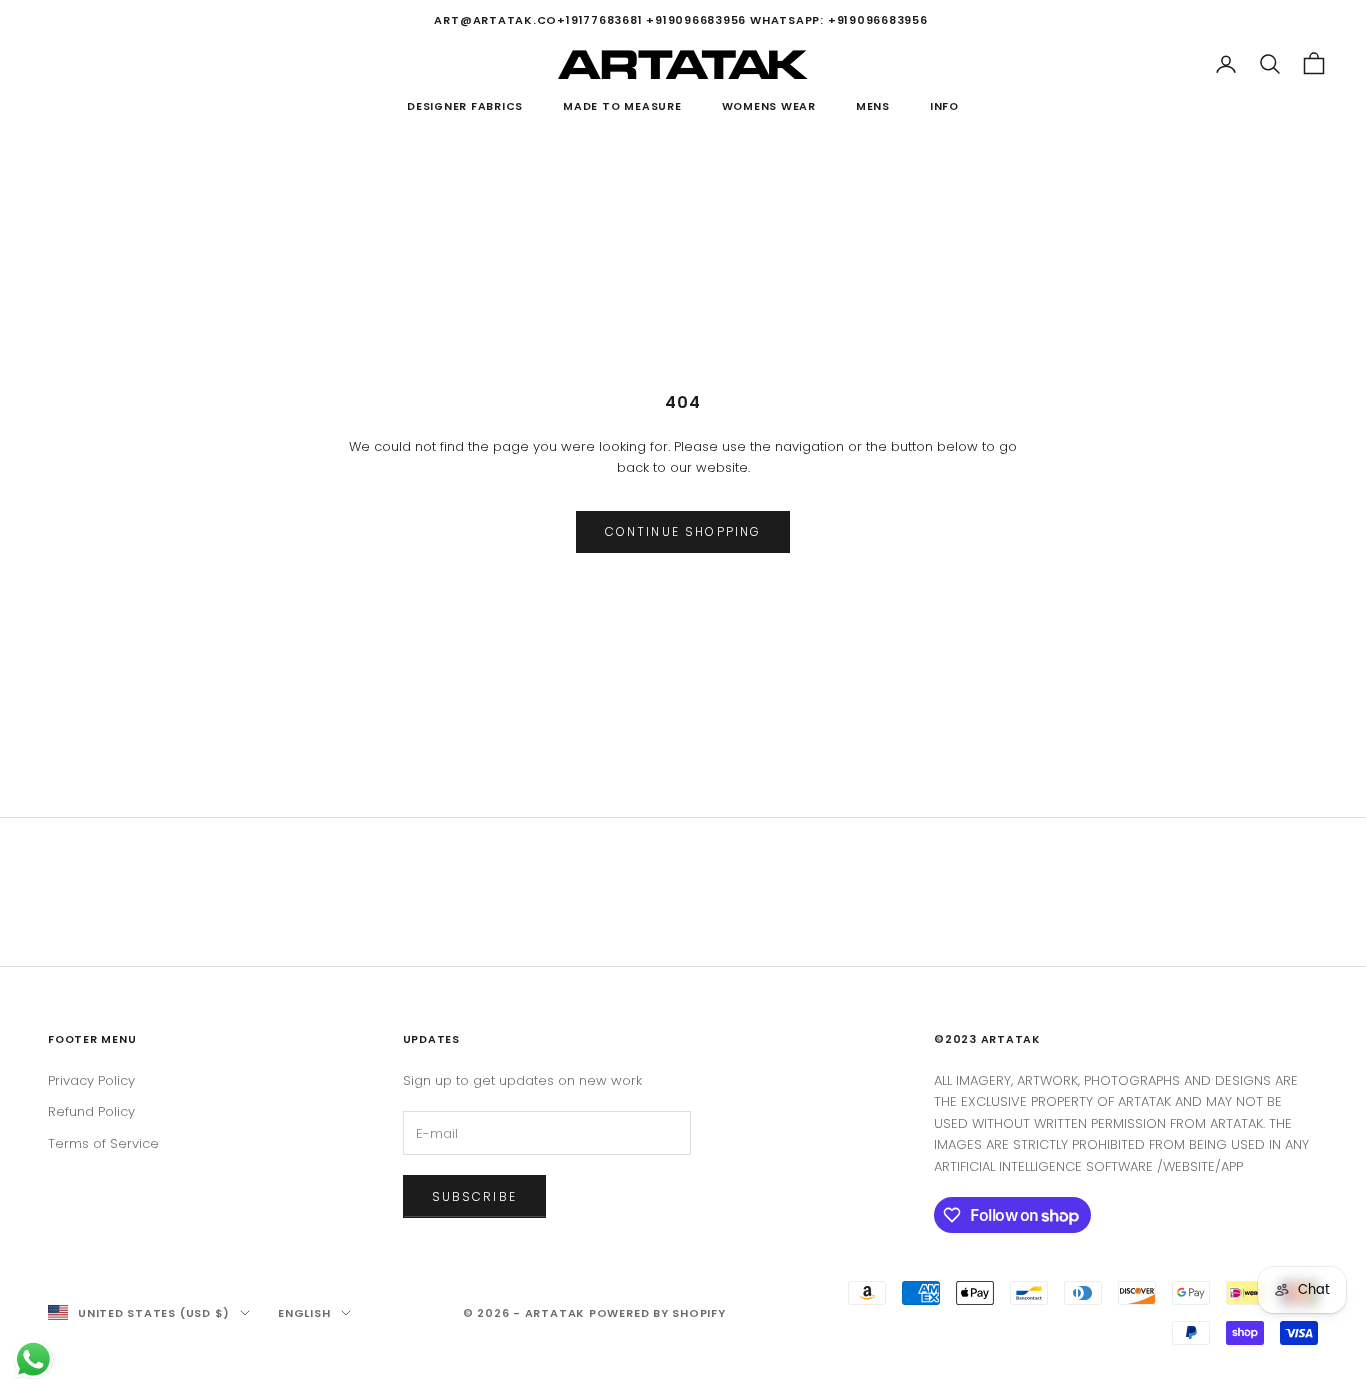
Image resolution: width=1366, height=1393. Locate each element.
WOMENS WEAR (769, 106)
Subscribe (474, 1196)
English (304, 1313)
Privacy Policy (91, 1080)
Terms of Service (103, 1143)
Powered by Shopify (657, 1313)
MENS (873, 106)
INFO (944, 106)
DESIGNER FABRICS (465, 106)
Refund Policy (91, 1111)
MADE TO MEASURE (622, 106)
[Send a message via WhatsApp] (33, 1359)
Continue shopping (683, 531)
